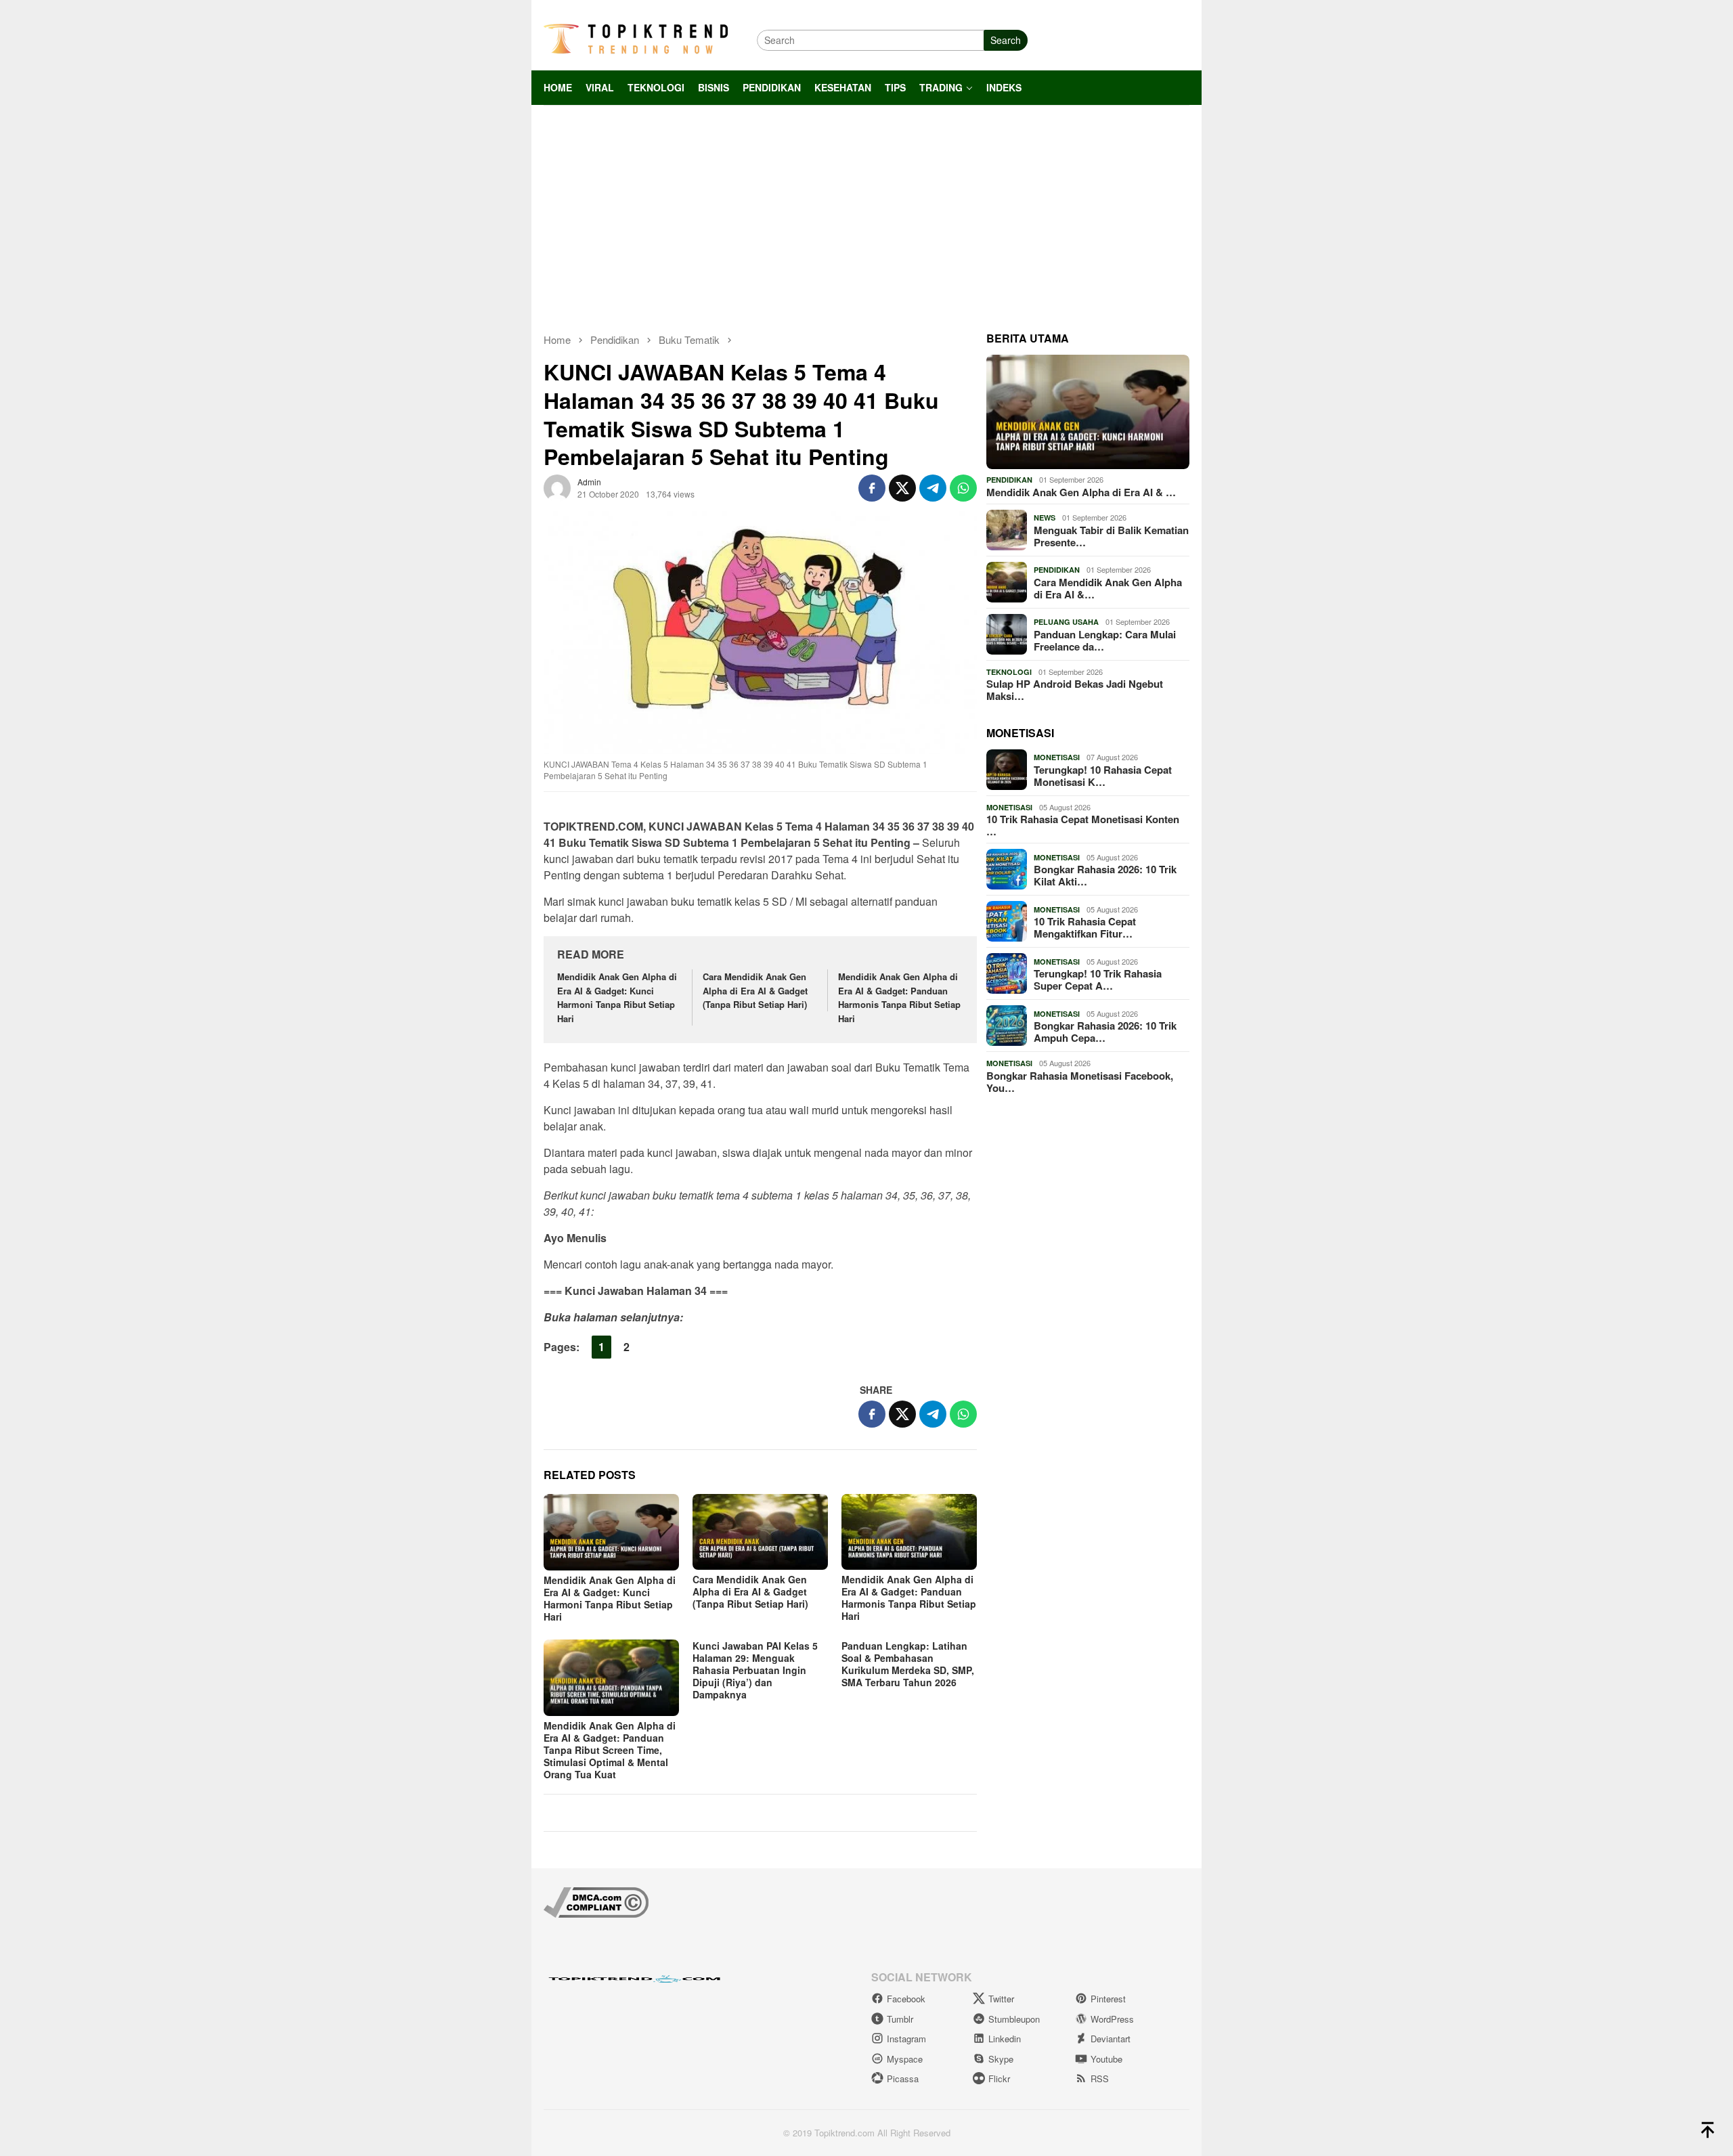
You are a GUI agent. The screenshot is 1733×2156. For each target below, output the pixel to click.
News (1045, 518)
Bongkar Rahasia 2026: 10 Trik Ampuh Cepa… (1105, 1032)
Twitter (1001, 1999)
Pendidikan (1009, 480)
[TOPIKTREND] (636, 39)
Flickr (999, 2078)
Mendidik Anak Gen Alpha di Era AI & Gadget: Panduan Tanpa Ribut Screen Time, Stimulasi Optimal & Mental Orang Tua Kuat (610, 1750)
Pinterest (1108, 1999)
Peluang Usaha (1066, 622)
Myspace (905, 2059)
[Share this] (872, 488)
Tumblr (900, 2019)
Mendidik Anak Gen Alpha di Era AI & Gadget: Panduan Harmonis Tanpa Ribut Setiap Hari (899, 997)
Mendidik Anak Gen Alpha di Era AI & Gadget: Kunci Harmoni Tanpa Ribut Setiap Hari (617, 997)
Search (1006, 40)
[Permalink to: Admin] (557, 486)
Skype (1001, 2059)
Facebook (906, 1999)
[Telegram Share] (933, 488)
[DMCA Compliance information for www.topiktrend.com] (596, 1900)
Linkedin (1005, 2039)
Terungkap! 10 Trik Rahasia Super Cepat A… (1098, 980)
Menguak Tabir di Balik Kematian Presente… (1111, 536)
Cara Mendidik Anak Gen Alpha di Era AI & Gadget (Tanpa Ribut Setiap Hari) (755, 991)
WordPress (1112, 2019)
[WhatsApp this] (963, 488)
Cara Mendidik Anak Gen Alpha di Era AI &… (1108, 588)
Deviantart (1111, 2039)
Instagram (906, 2039)
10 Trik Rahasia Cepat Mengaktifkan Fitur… (1085, 927)
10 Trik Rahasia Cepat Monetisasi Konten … (1083, 825)
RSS (1100, 2078)
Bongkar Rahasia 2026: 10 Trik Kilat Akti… (1105, 875)
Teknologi (1009, 672)
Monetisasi (1057, 757)
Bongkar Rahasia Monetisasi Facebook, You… (1080, 1082)
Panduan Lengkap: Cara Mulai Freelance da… (1105, 640)
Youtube (1106, 2059)
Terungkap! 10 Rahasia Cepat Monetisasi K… (1103, 776)
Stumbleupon (1014, 2019)
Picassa (903, 2078)
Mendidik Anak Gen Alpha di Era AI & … (1081, 492)
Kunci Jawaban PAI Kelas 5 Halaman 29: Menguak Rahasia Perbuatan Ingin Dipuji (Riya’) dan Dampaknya (755, 1670)
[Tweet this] (902, 488)
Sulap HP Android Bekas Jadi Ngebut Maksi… (1075, 690)
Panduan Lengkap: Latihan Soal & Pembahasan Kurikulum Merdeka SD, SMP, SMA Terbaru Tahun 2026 (908, 1664)
